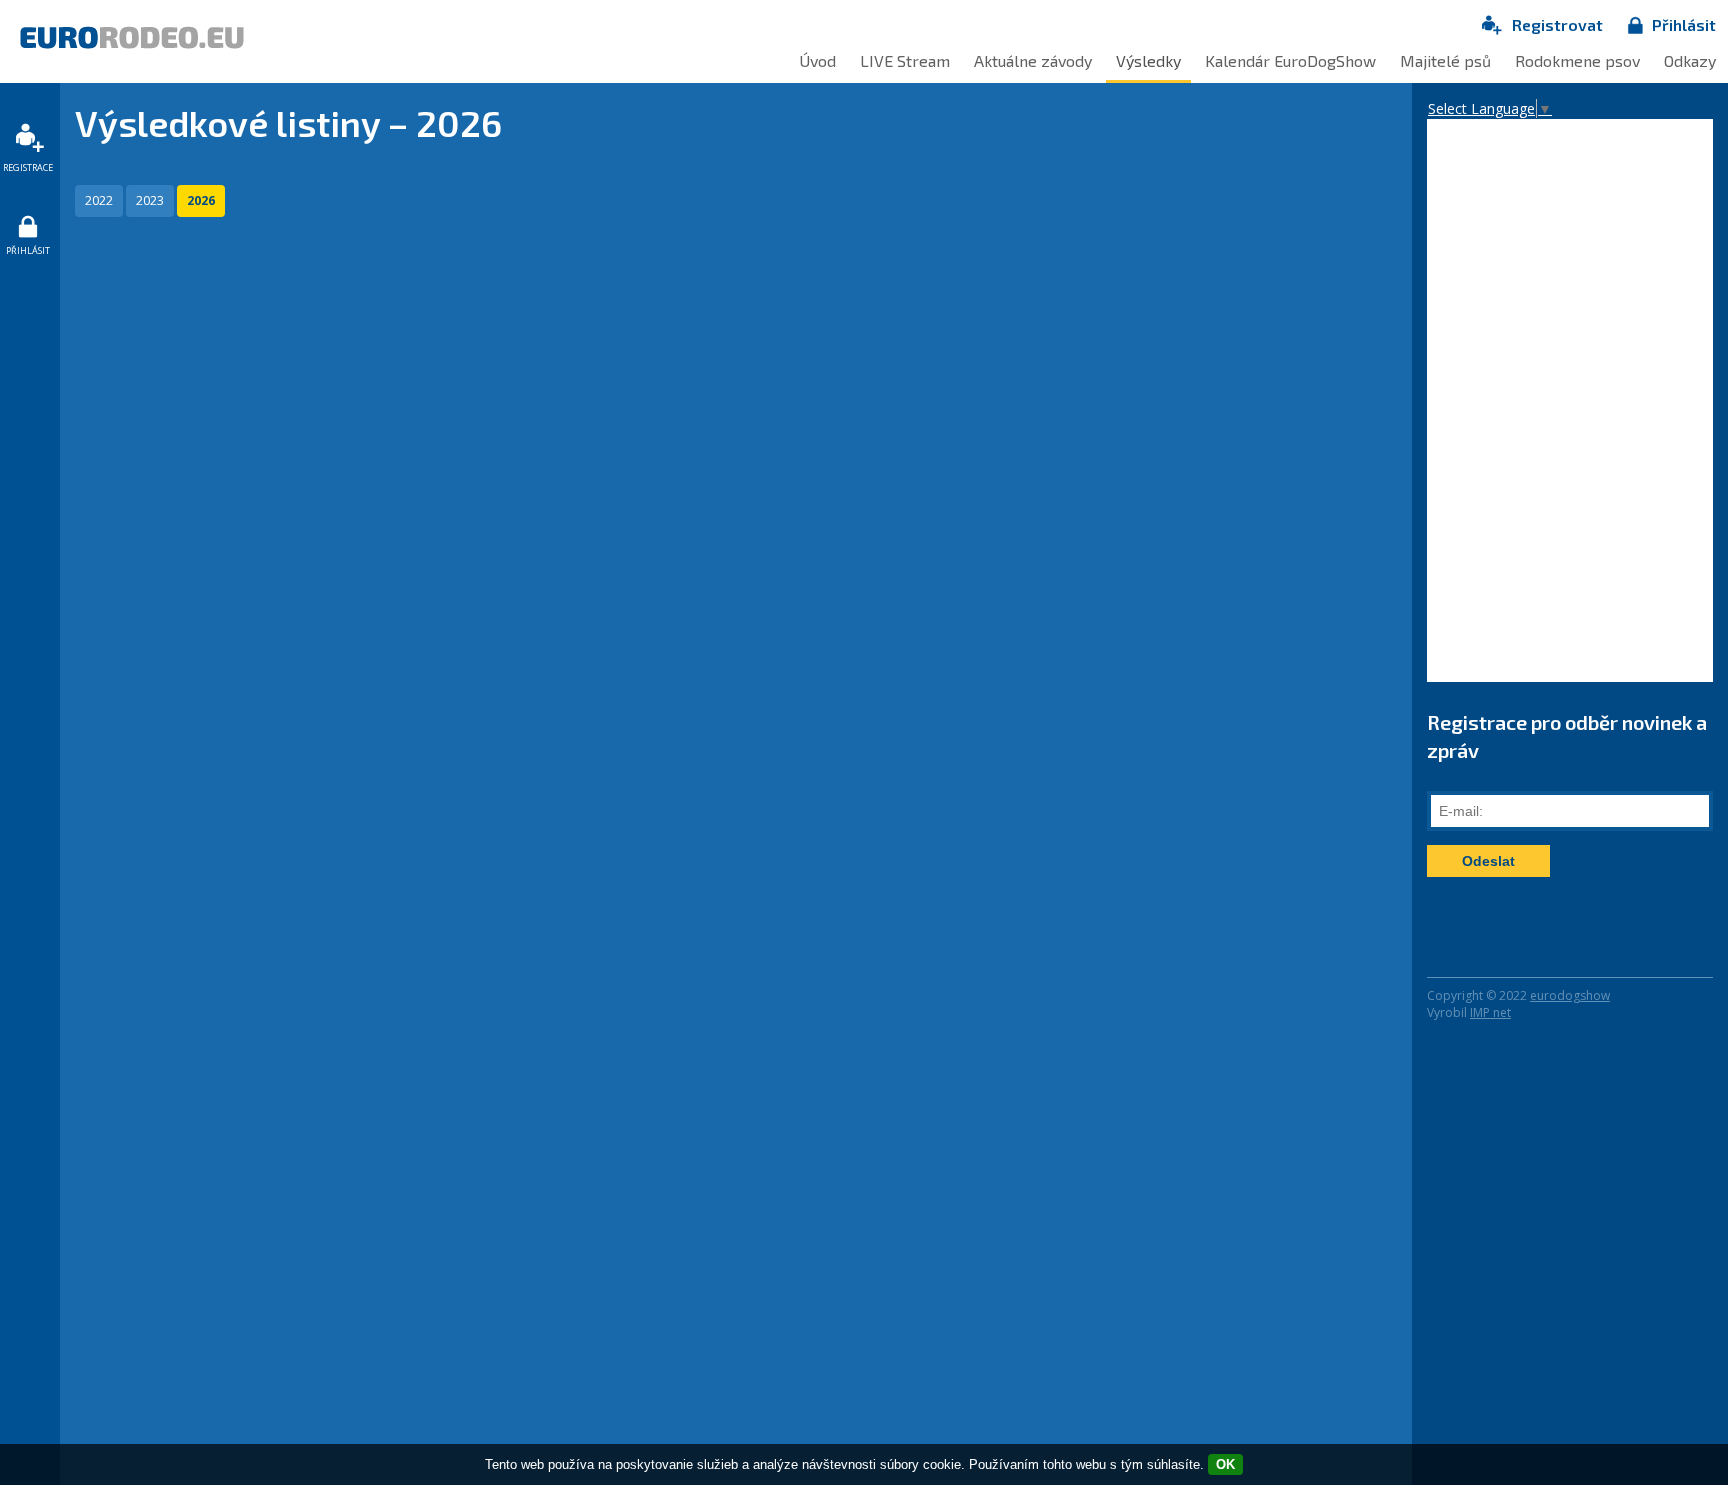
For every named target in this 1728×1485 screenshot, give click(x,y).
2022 (99, 200)
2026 (201, 200)
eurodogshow (1570, 995)
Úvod (817, 60)
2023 (150, 200)
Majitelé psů (1445, 60)
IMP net (1490, 1012)
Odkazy (1690, 60)
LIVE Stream (905, 60)
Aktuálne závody (1033, 60)
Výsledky (1148, 60)
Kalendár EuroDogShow (1290, 60)
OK (1225, 1464)
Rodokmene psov (1577, 60)
